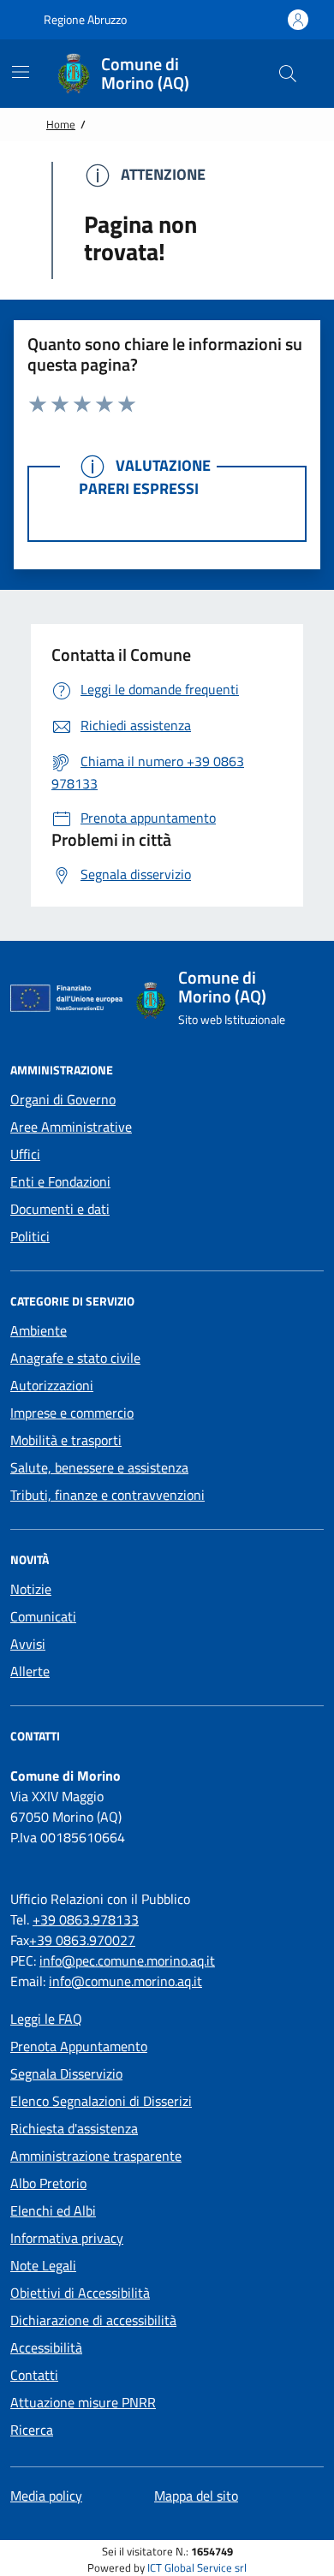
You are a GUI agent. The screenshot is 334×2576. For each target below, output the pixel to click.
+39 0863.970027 (82, 1940)
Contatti (34, 2375)
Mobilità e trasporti (66, 1440)
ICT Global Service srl (197, 2568)
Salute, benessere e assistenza (99, 1467)
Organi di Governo (63, 1099)
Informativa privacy (67, 2238)
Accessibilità (46, 2347)
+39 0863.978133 (86, 1919)
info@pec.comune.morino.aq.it (127, 1960)
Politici (30, 1236)
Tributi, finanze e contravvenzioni (107, 1495)
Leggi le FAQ (46, 2019)
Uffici (25, 1154)
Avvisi (28, 1644)
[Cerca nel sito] (288, 74)
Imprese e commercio (72, 1413)
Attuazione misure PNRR (83, 2402)
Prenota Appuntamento (79, 2046)
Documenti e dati (60, 1209)
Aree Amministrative (71, 1127)
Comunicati (43, 1616)
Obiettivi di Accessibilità (80, 2293)
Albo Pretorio (48, 2183)
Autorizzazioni (52, 1385)
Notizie (31, 1589)
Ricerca (32, 2430)
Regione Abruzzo (84, 19)
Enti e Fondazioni (60, 1181)
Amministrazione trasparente (96, 2156)
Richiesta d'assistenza (74, 2128)
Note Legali (43, 2265)
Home (61, 124)
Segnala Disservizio (66, 2073)
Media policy (46, 2496)
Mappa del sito (196, 2496)
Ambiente (39, 1330)
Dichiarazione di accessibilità (93, 2320)
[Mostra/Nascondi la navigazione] (21, 72)
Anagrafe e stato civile (75, 1358)
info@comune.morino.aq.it (125, 1981)
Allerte (30, 1671)
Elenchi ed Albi (53, 2210)
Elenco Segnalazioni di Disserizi (101, 2101)
